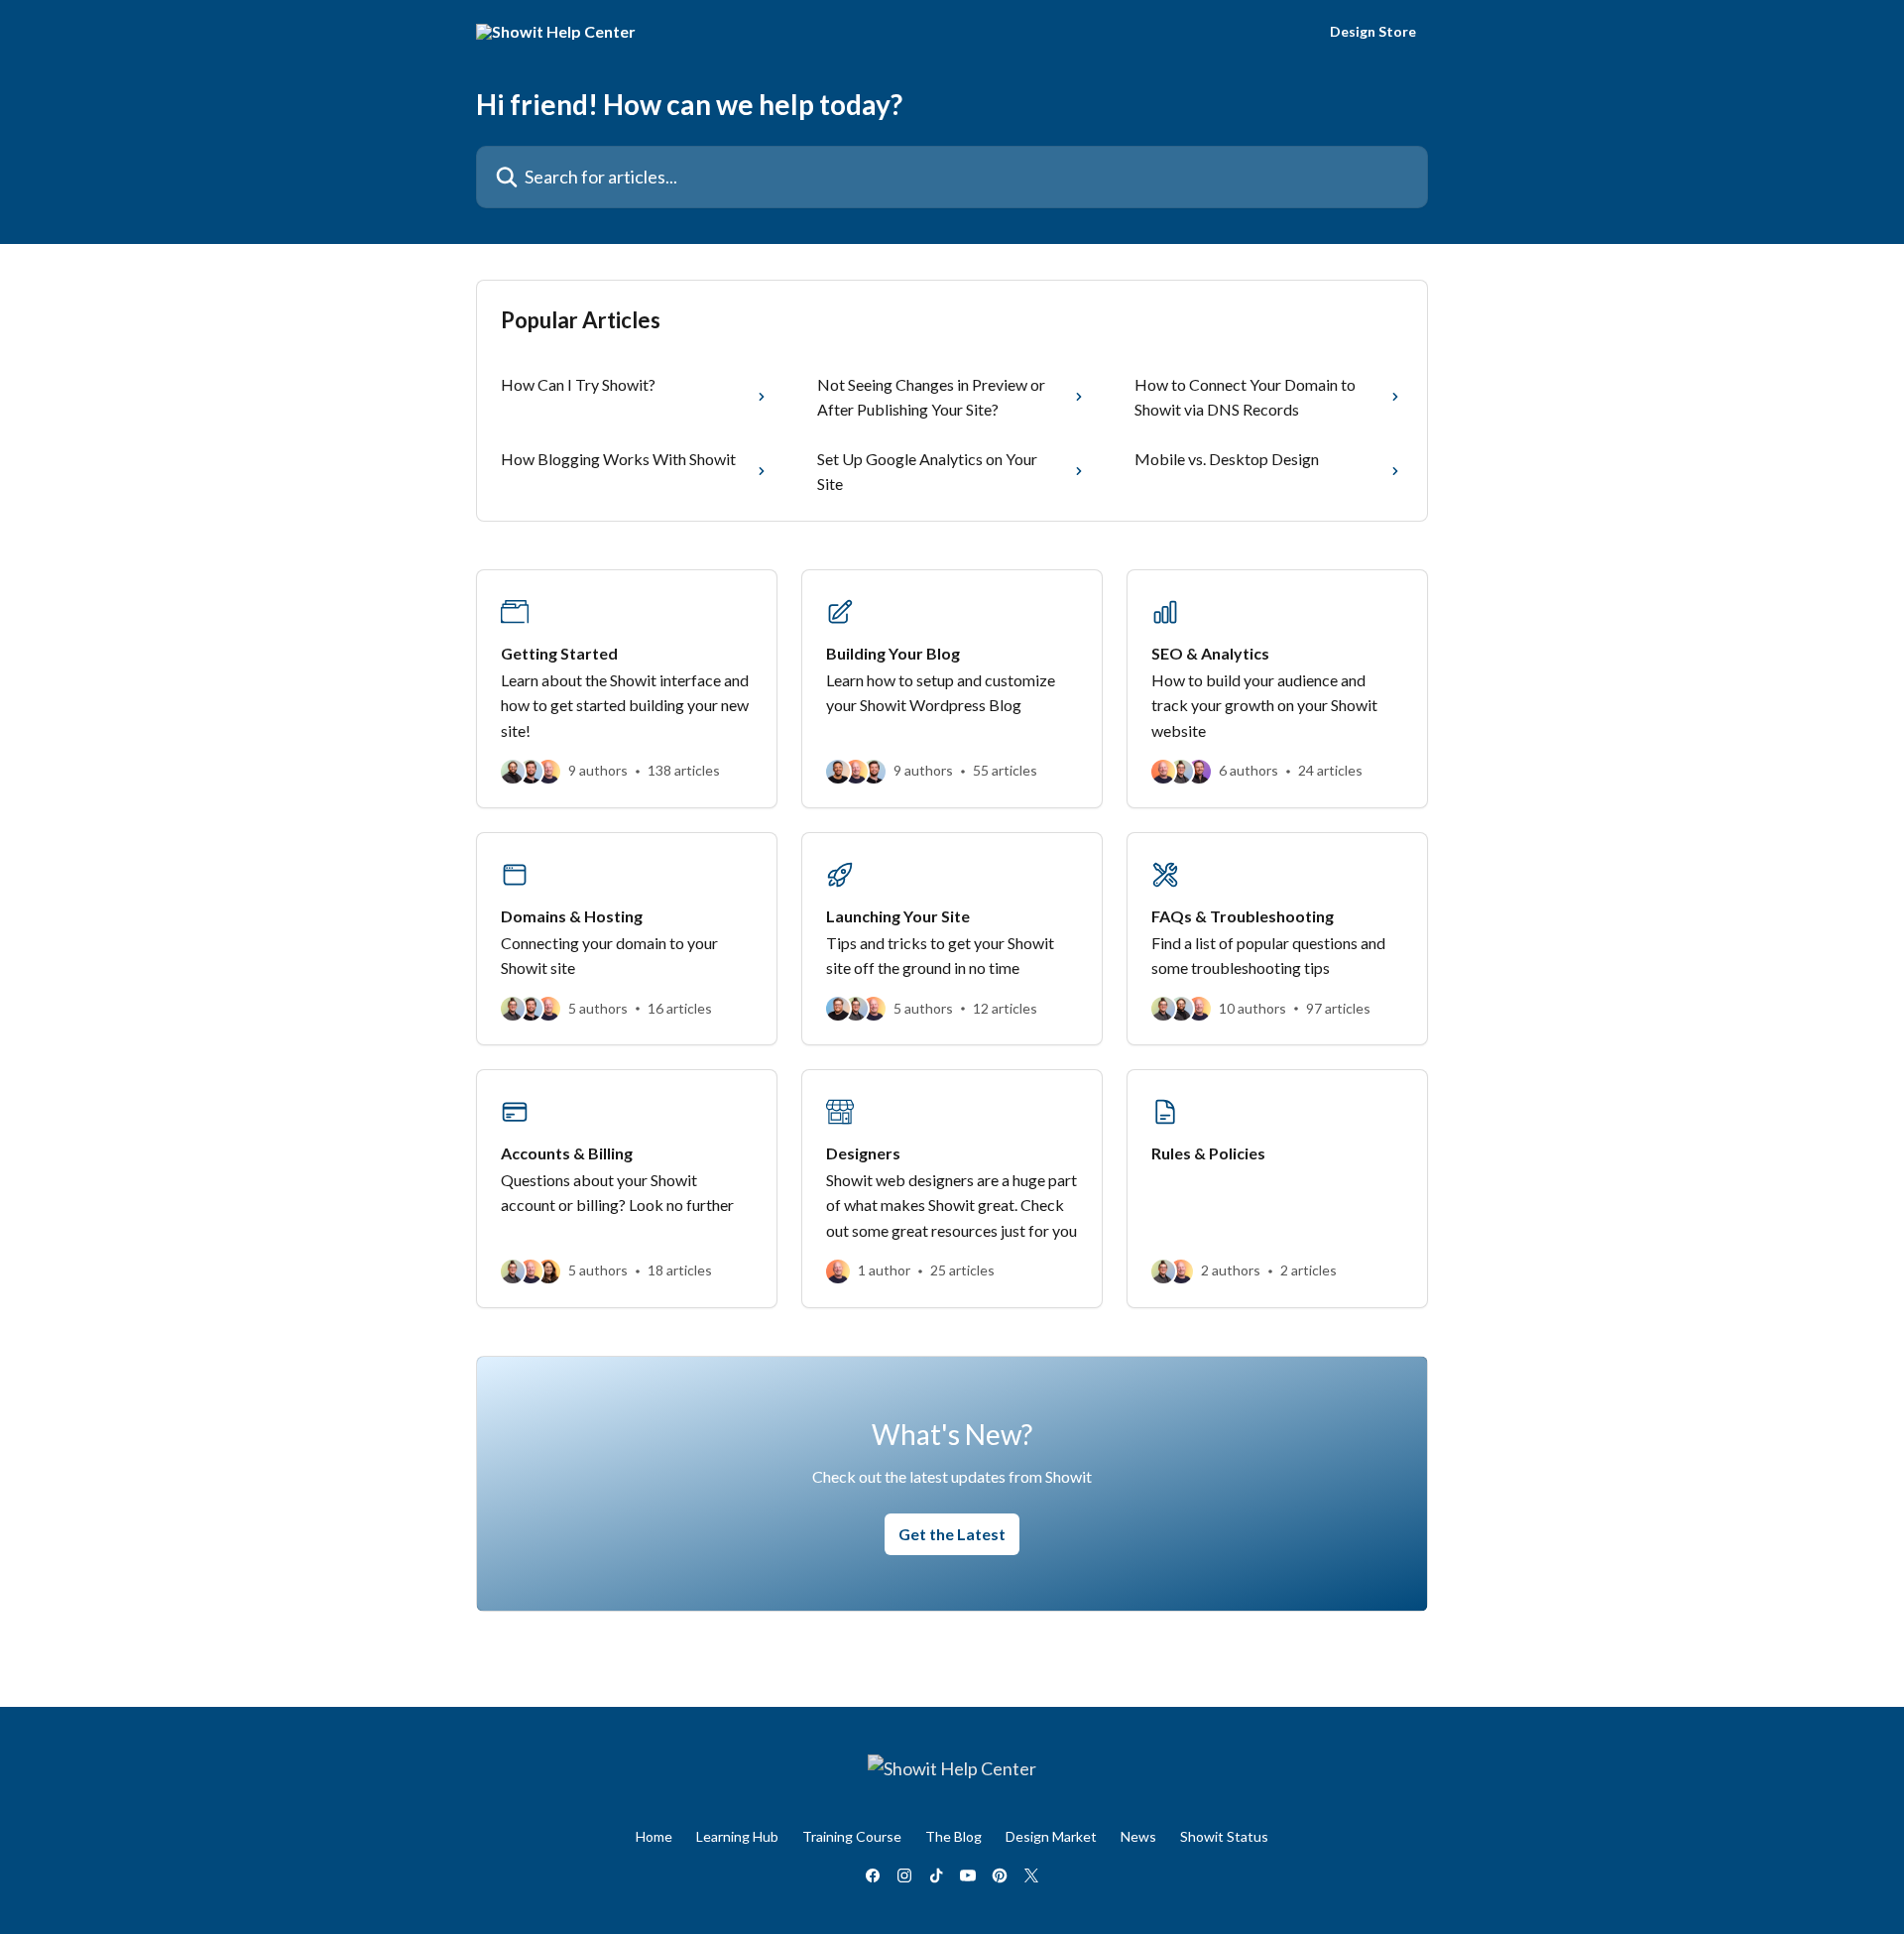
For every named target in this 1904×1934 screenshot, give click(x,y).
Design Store (1373, 32)
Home (654, 1836)
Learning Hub (737, 1836)
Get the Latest (952, 1534)
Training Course (852, 1836)
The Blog (953, 1836)
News (1138, 1836)
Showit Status (1224, 1836)
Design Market (1051, 1836)
